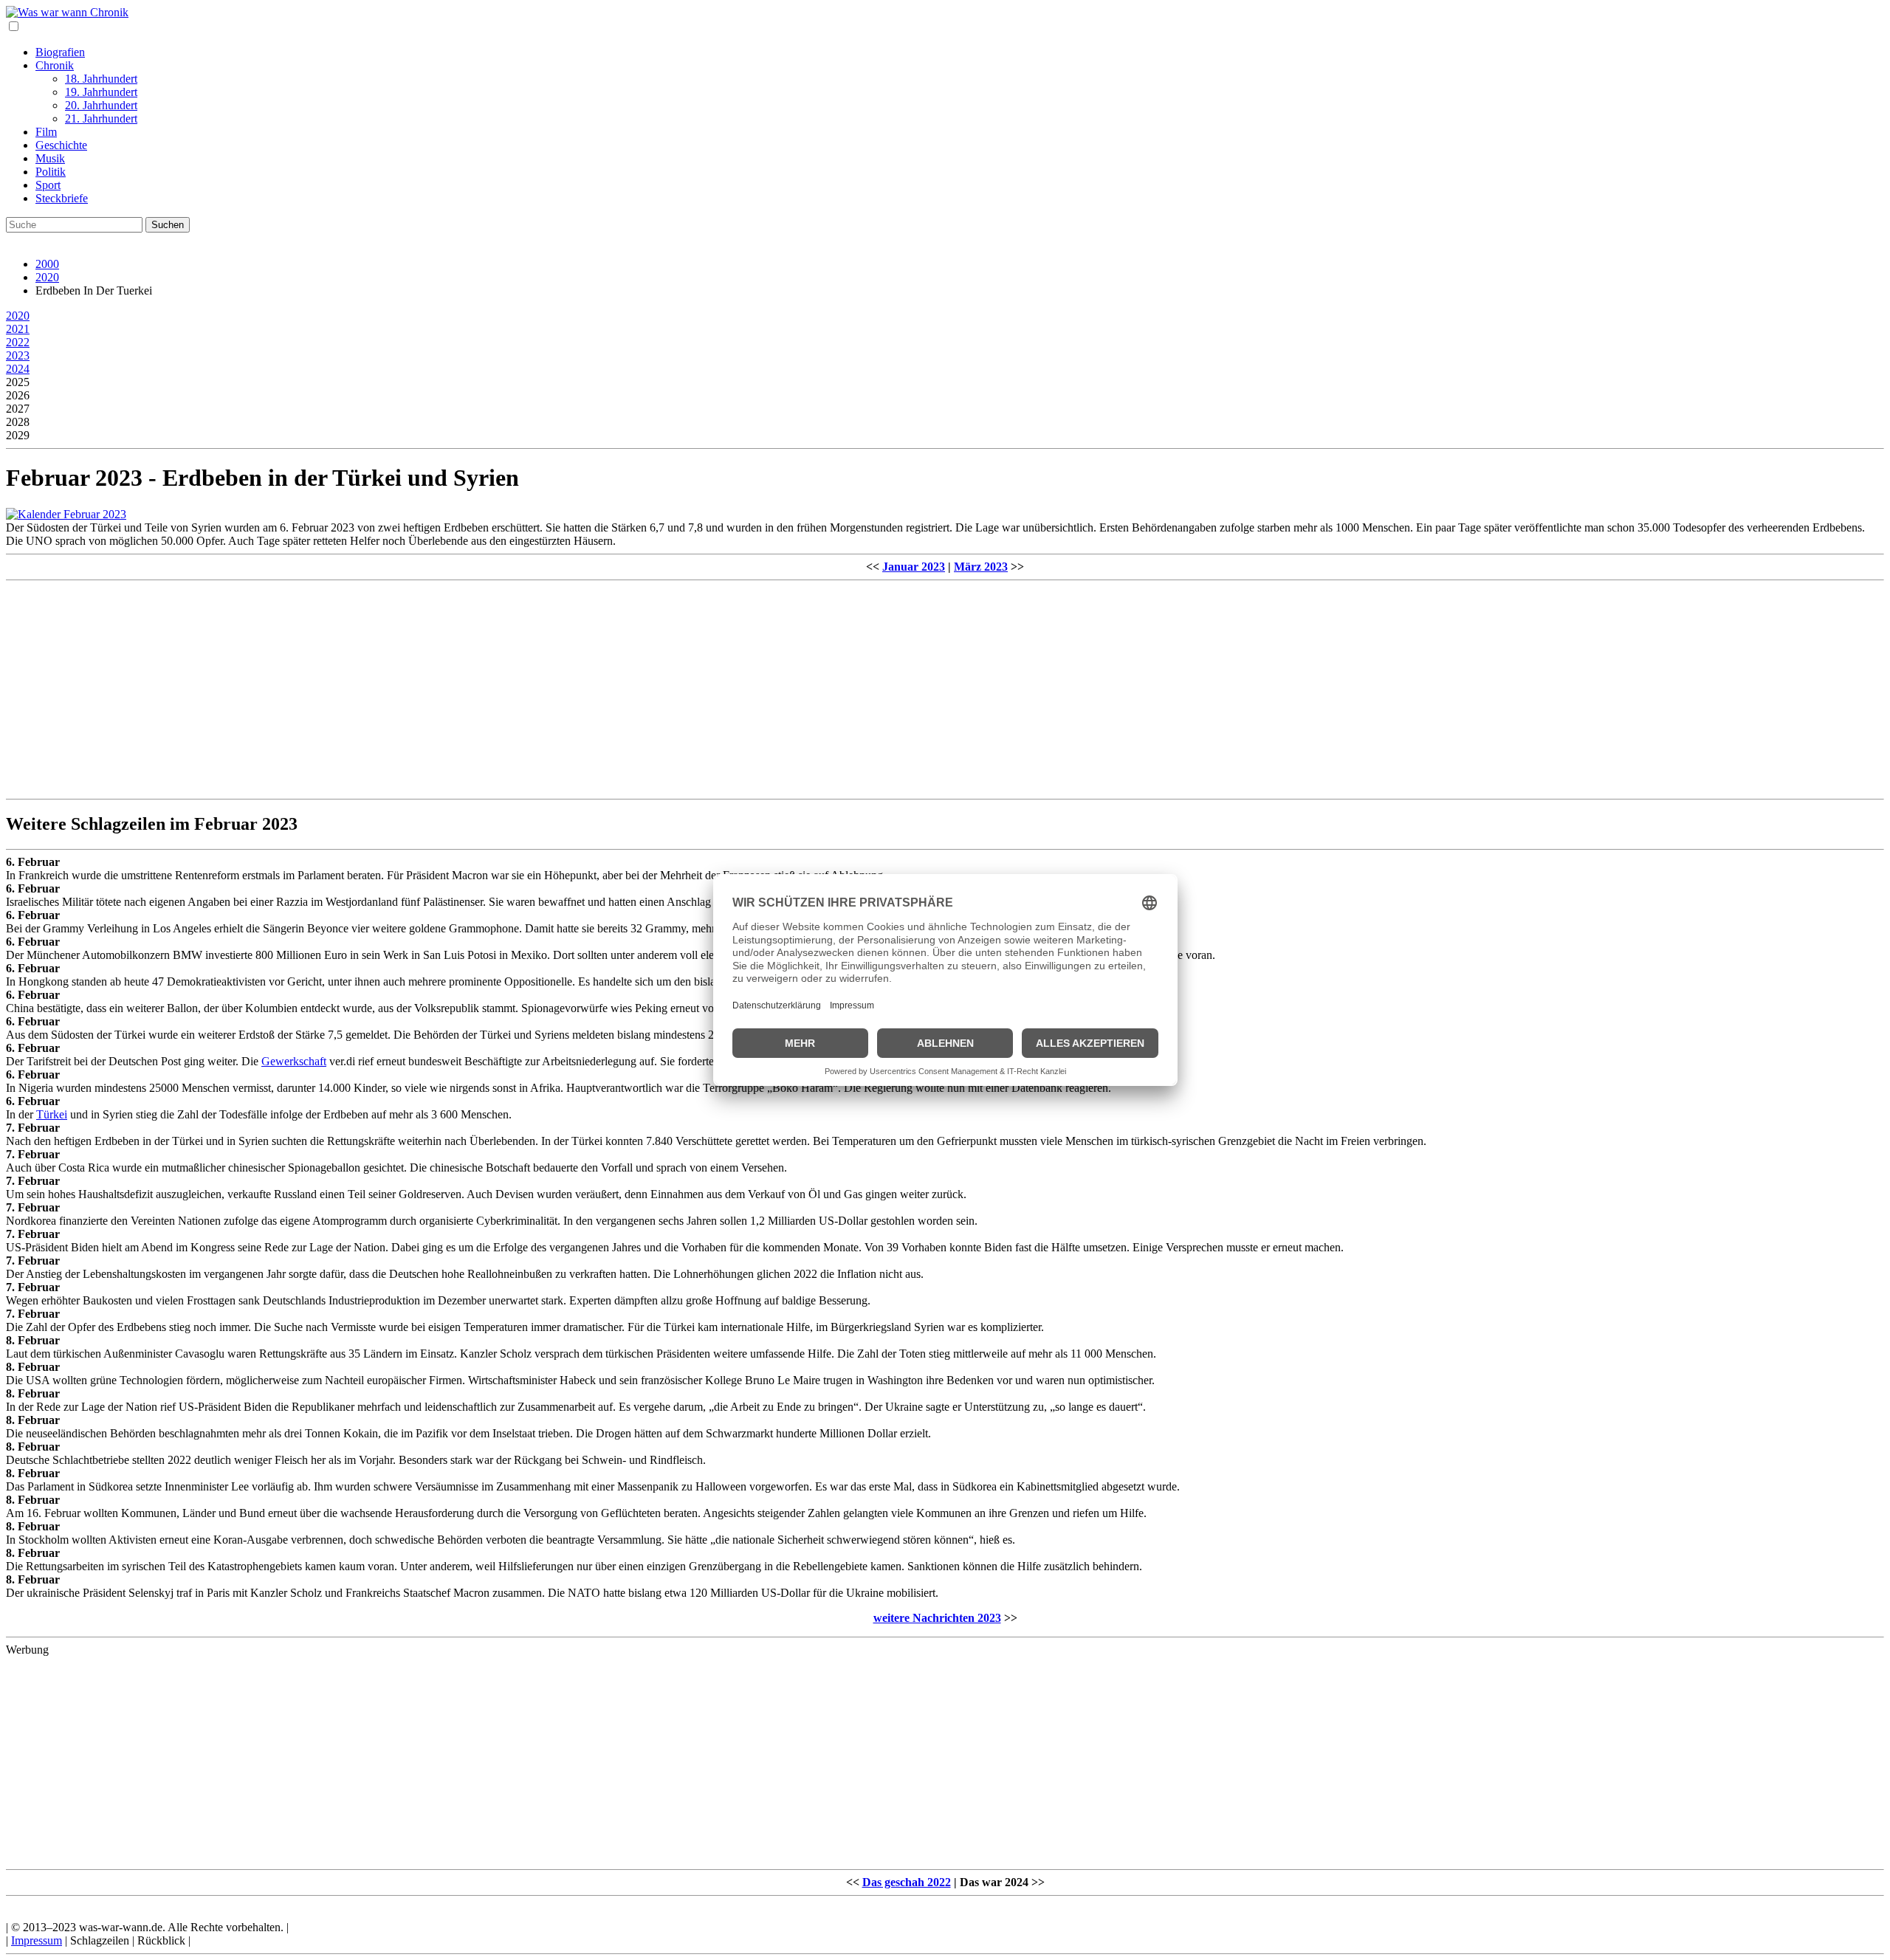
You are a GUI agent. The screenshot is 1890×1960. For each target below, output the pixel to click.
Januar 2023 (914, 567)
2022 (18, 342)
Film (46, 132)
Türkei (52, 1114)
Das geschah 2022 (907, 1882)
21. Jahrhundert (101, 118)
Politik (51, 172)
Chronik (55, 65)
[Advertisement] (449, 690)
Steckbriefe (62, 198)
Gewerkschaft (294, 1061)
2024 (18, 369)
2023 (18, 355)
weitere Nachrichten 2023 (937, 1618)
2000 (47, 264)
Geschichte (61, 145)
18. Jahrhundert (101, 79)
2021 (18, 329)
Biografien (60, 52)
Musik (50, 158)
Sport (48, 185)
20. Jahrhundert (101, 105)
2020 (47, 277)
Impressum (37, 1940)
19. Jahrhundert (101, 92)
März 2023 (981, 567)
